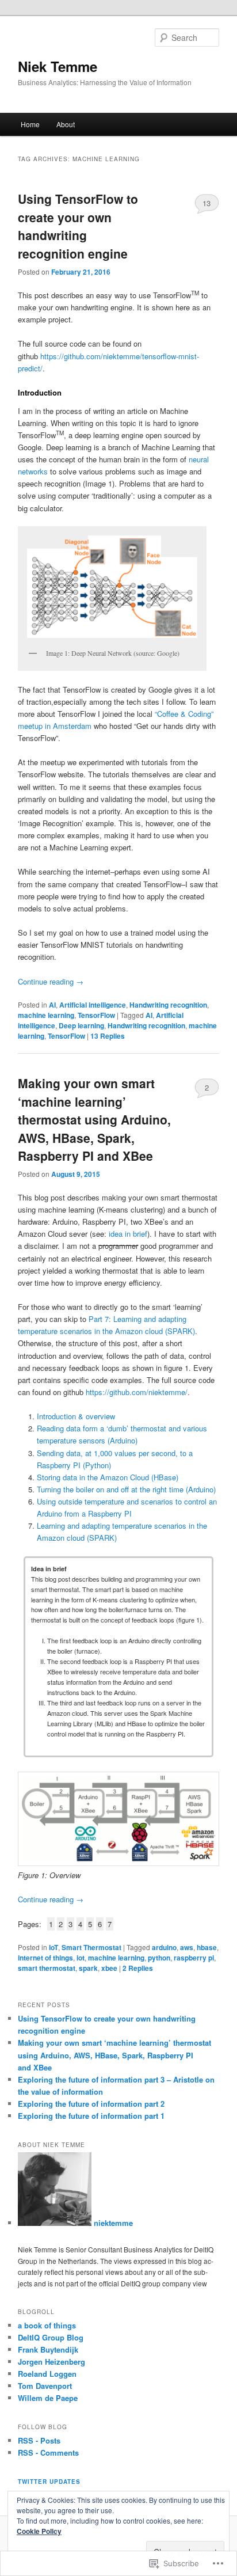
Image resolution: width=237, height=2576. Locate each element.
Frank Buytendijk (48, 2349)
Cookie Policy (39, 2531)
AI (52, 1005)
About (66, 124)
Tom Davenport (45, 2386)
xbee (109, 1968)
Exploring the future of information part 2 (91, 2104)
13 (207, 203)
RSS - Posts (39, 2440)
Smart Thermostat (91, 1947)
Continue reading (51, 981)
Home (30, 124)
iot (81, 1958)
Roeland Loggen (47, 2374)
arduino (164, 1947)
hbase (207, 1947)
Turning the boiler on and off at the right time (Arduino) (126, 1489)
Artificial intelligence (93, 1005)
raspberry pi (194, 1958)
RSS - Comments (48, 2452)
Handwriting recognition (168, 1005)
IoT (53, 1947)
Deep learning (81, 1025)
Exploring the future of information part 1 (91, 2116)
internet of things (45, 1958)
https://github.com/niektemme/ (137, 1392)
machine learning (46, 1015)
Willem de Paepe (48, 2398)
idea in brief (128, 1234)
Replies (108, 1036)
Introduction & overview (76, 1416)
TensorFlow (96, 1015)
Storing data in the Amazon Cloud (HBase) (108, 1477)
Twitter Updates (49, 2482)
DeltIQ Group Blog (51, 2337)
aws (187, 1947)
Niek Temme (58, 66)
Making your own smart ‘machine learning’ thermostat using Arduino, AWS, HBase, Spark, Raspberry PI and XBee (94, 1119)
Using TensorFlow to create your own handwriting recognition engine (78, 226)
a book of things (47, 2325)
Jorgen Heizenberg (51, 2362)
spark (88, 1968)
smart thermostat (47, 1968)
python (159, 1958)
